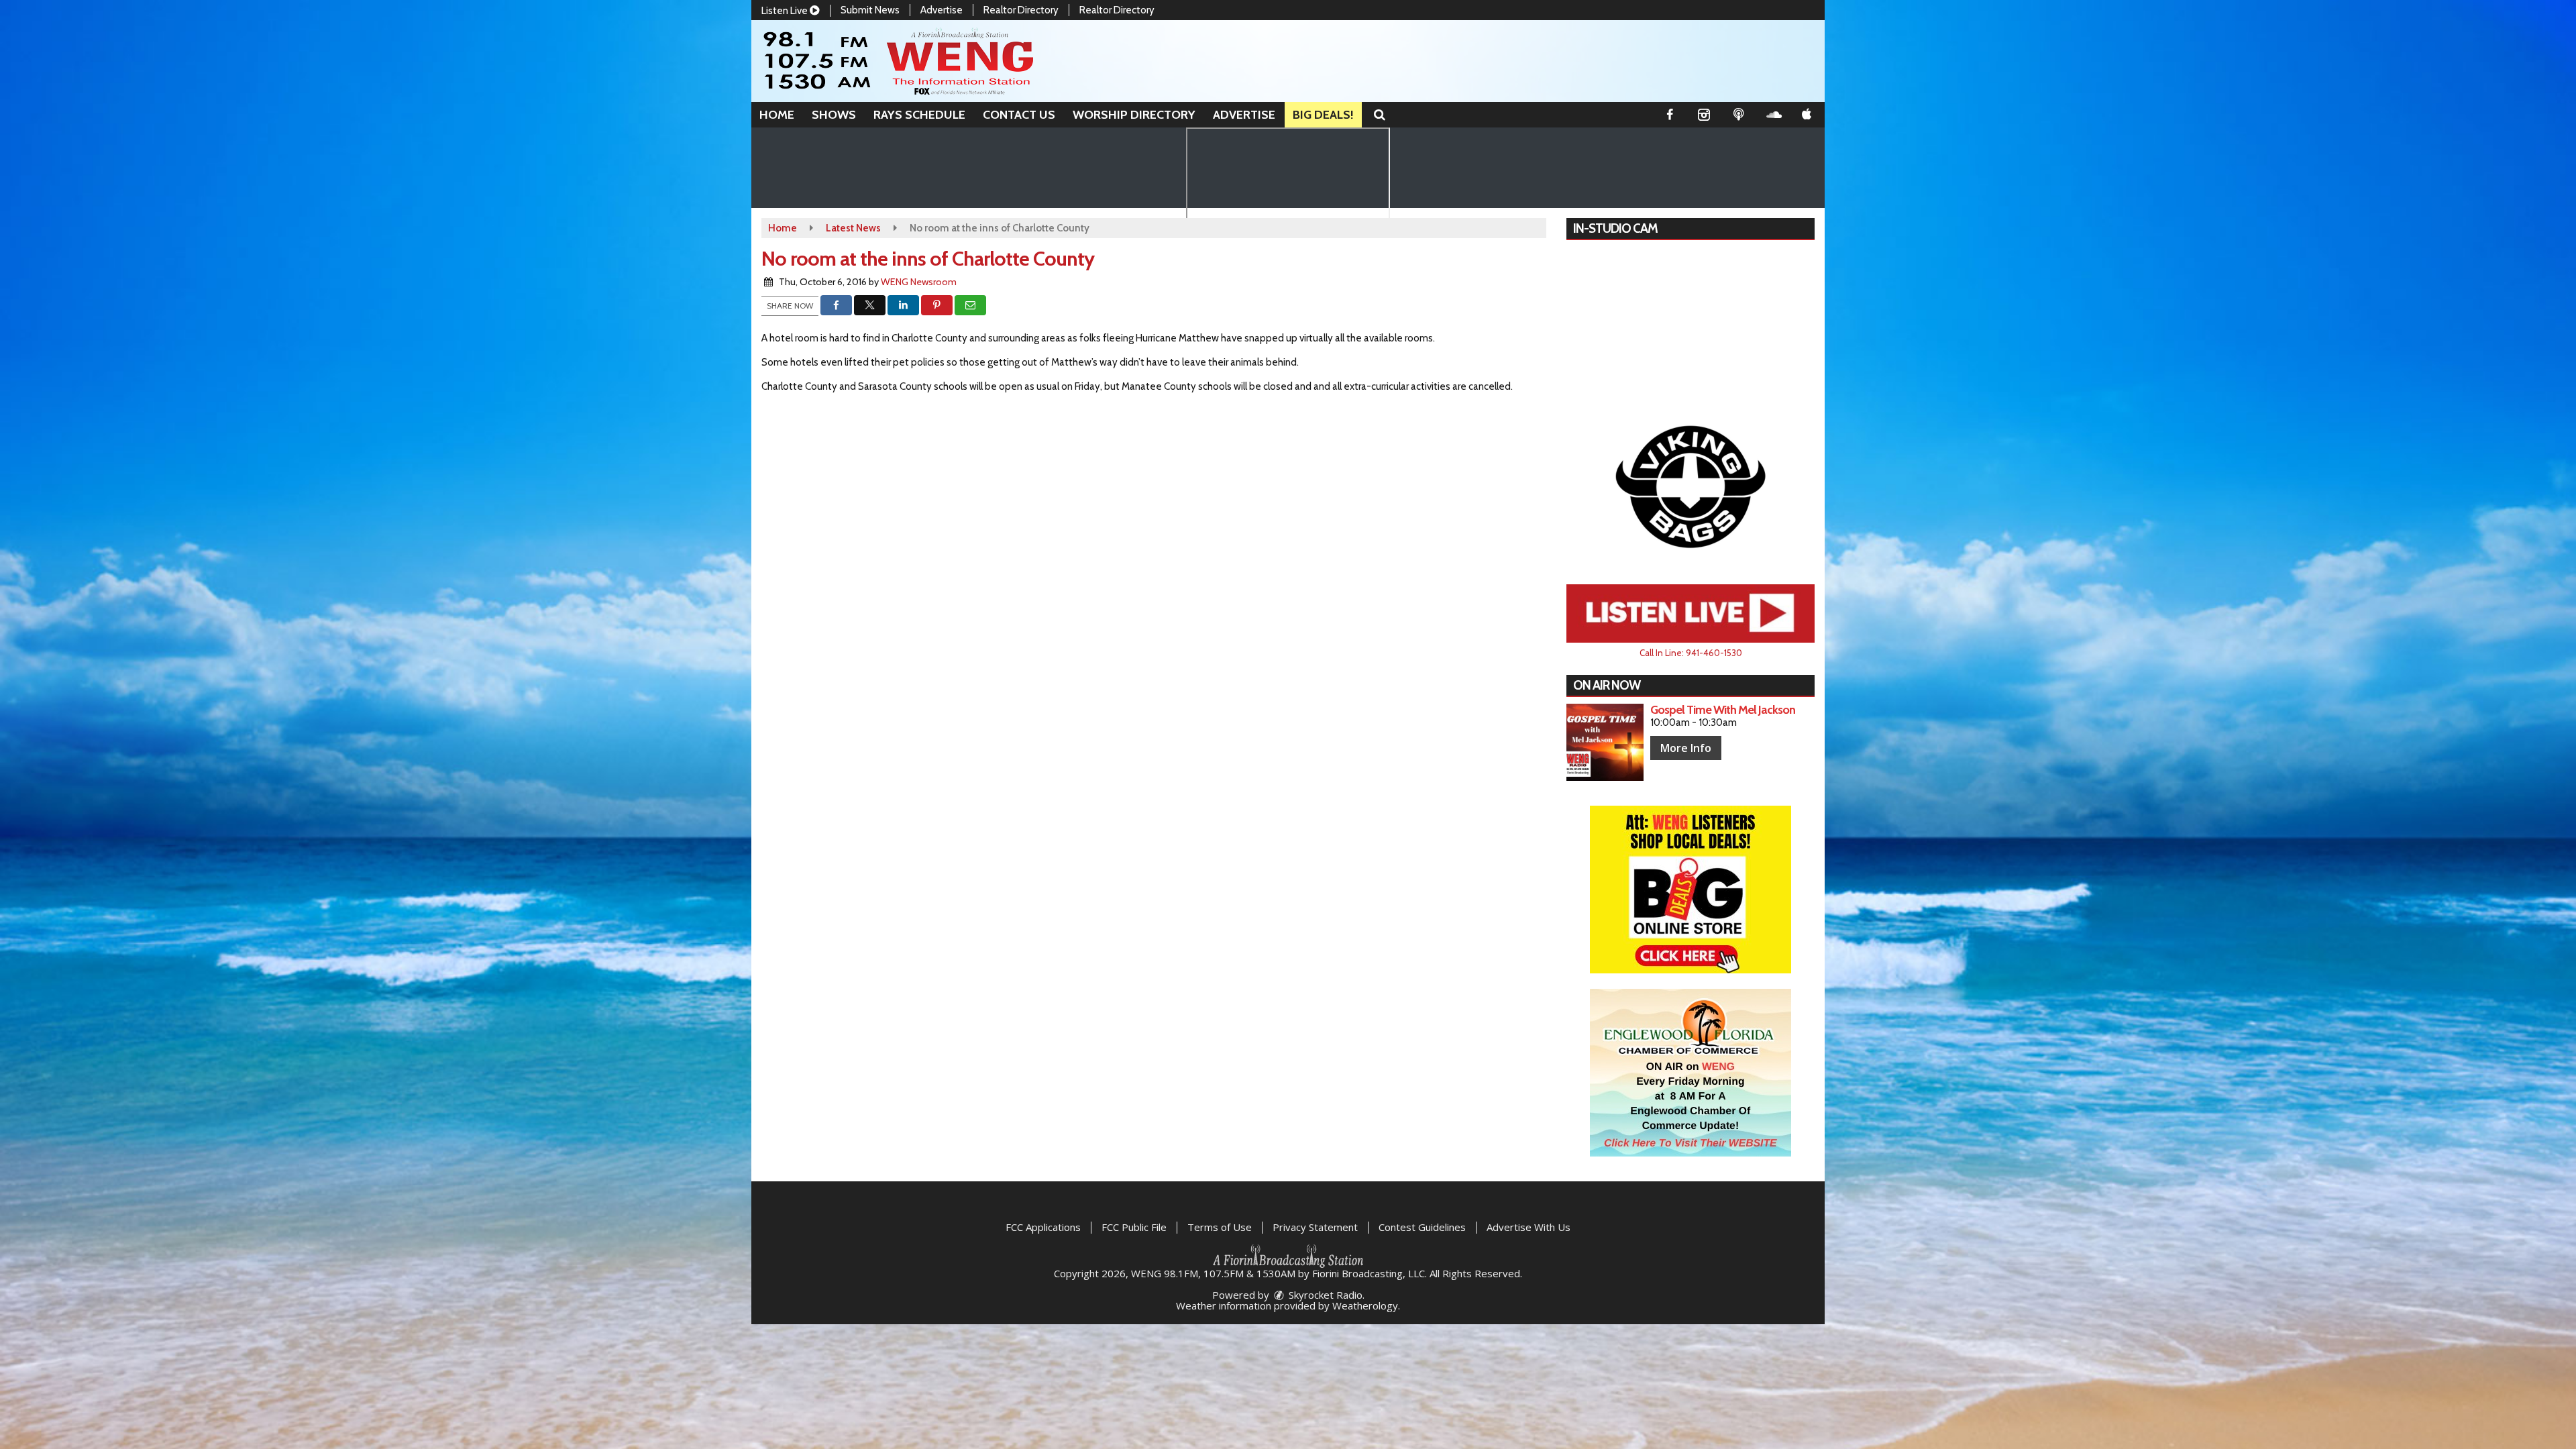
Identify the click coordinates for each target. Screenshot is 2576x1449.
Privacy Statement (1315, 1227)
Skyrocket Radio (1324, 1295)
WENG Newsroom (919, 282)
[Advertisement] (1690, 486)
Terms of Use (1220, 1227)
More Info (1686, 748)
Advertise (942, 10)
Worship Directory (1134, 115)
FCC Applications (1043, 1227)
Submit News (870, 10)
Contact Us (1019, 115)
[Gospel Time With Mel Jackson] (1605, 742)
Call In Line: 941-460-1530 (1691, 653)
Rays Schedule (919, 115)
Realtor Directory (1021, 10)
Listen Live (786, 11)
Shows (834, 115)
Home (777, 115)
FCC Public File (1134, 1227)
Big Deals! (1323, 115)
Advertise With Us (1528, 1227)
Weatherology (1365, 1305)
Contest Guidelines (1422, 1227)
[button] (1380, 115)
